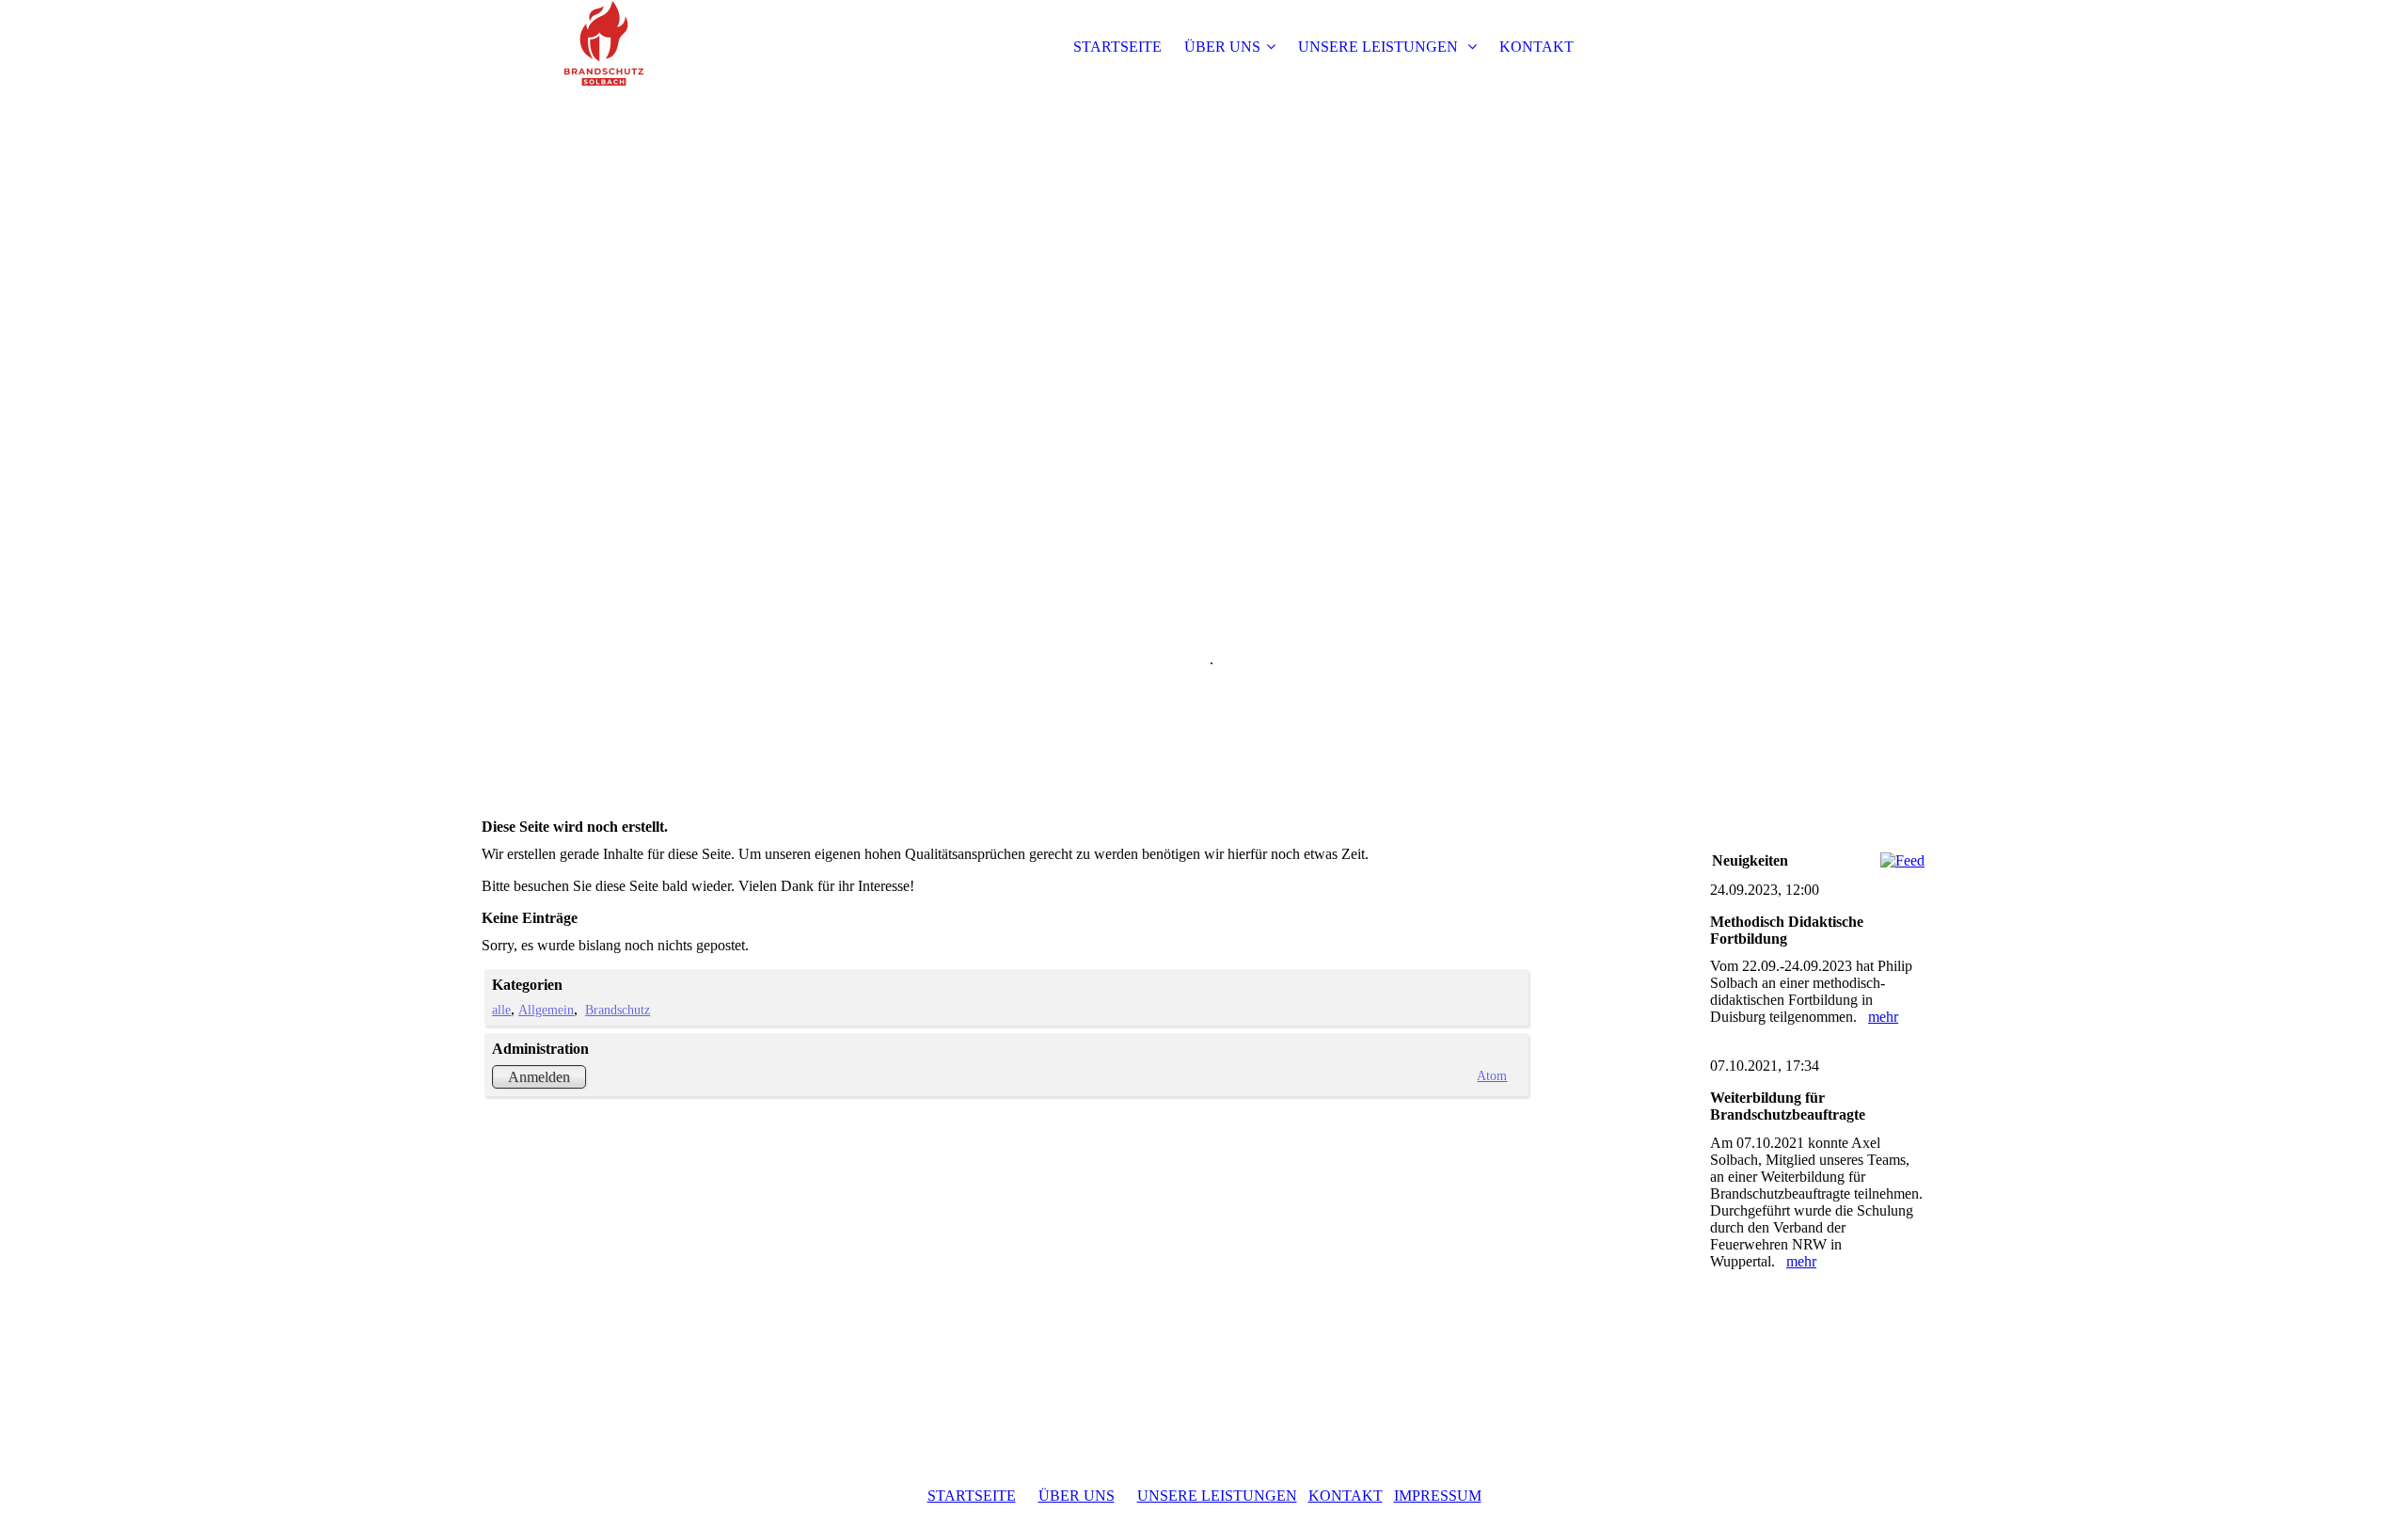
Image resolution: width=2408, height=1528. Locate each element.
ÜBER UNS (1222, 47)
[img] (599, 47)
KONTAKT (1537, 47)
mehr (1883, 1017)
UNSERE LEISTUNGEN (1380, 47)
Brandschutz (618, 1010)
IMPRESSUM (1438, 1496)
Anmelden (539, 1077)
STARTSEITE (1117, 47)
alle (501, 1010)
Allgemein (546, 1010)
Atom (1492, 1075)
